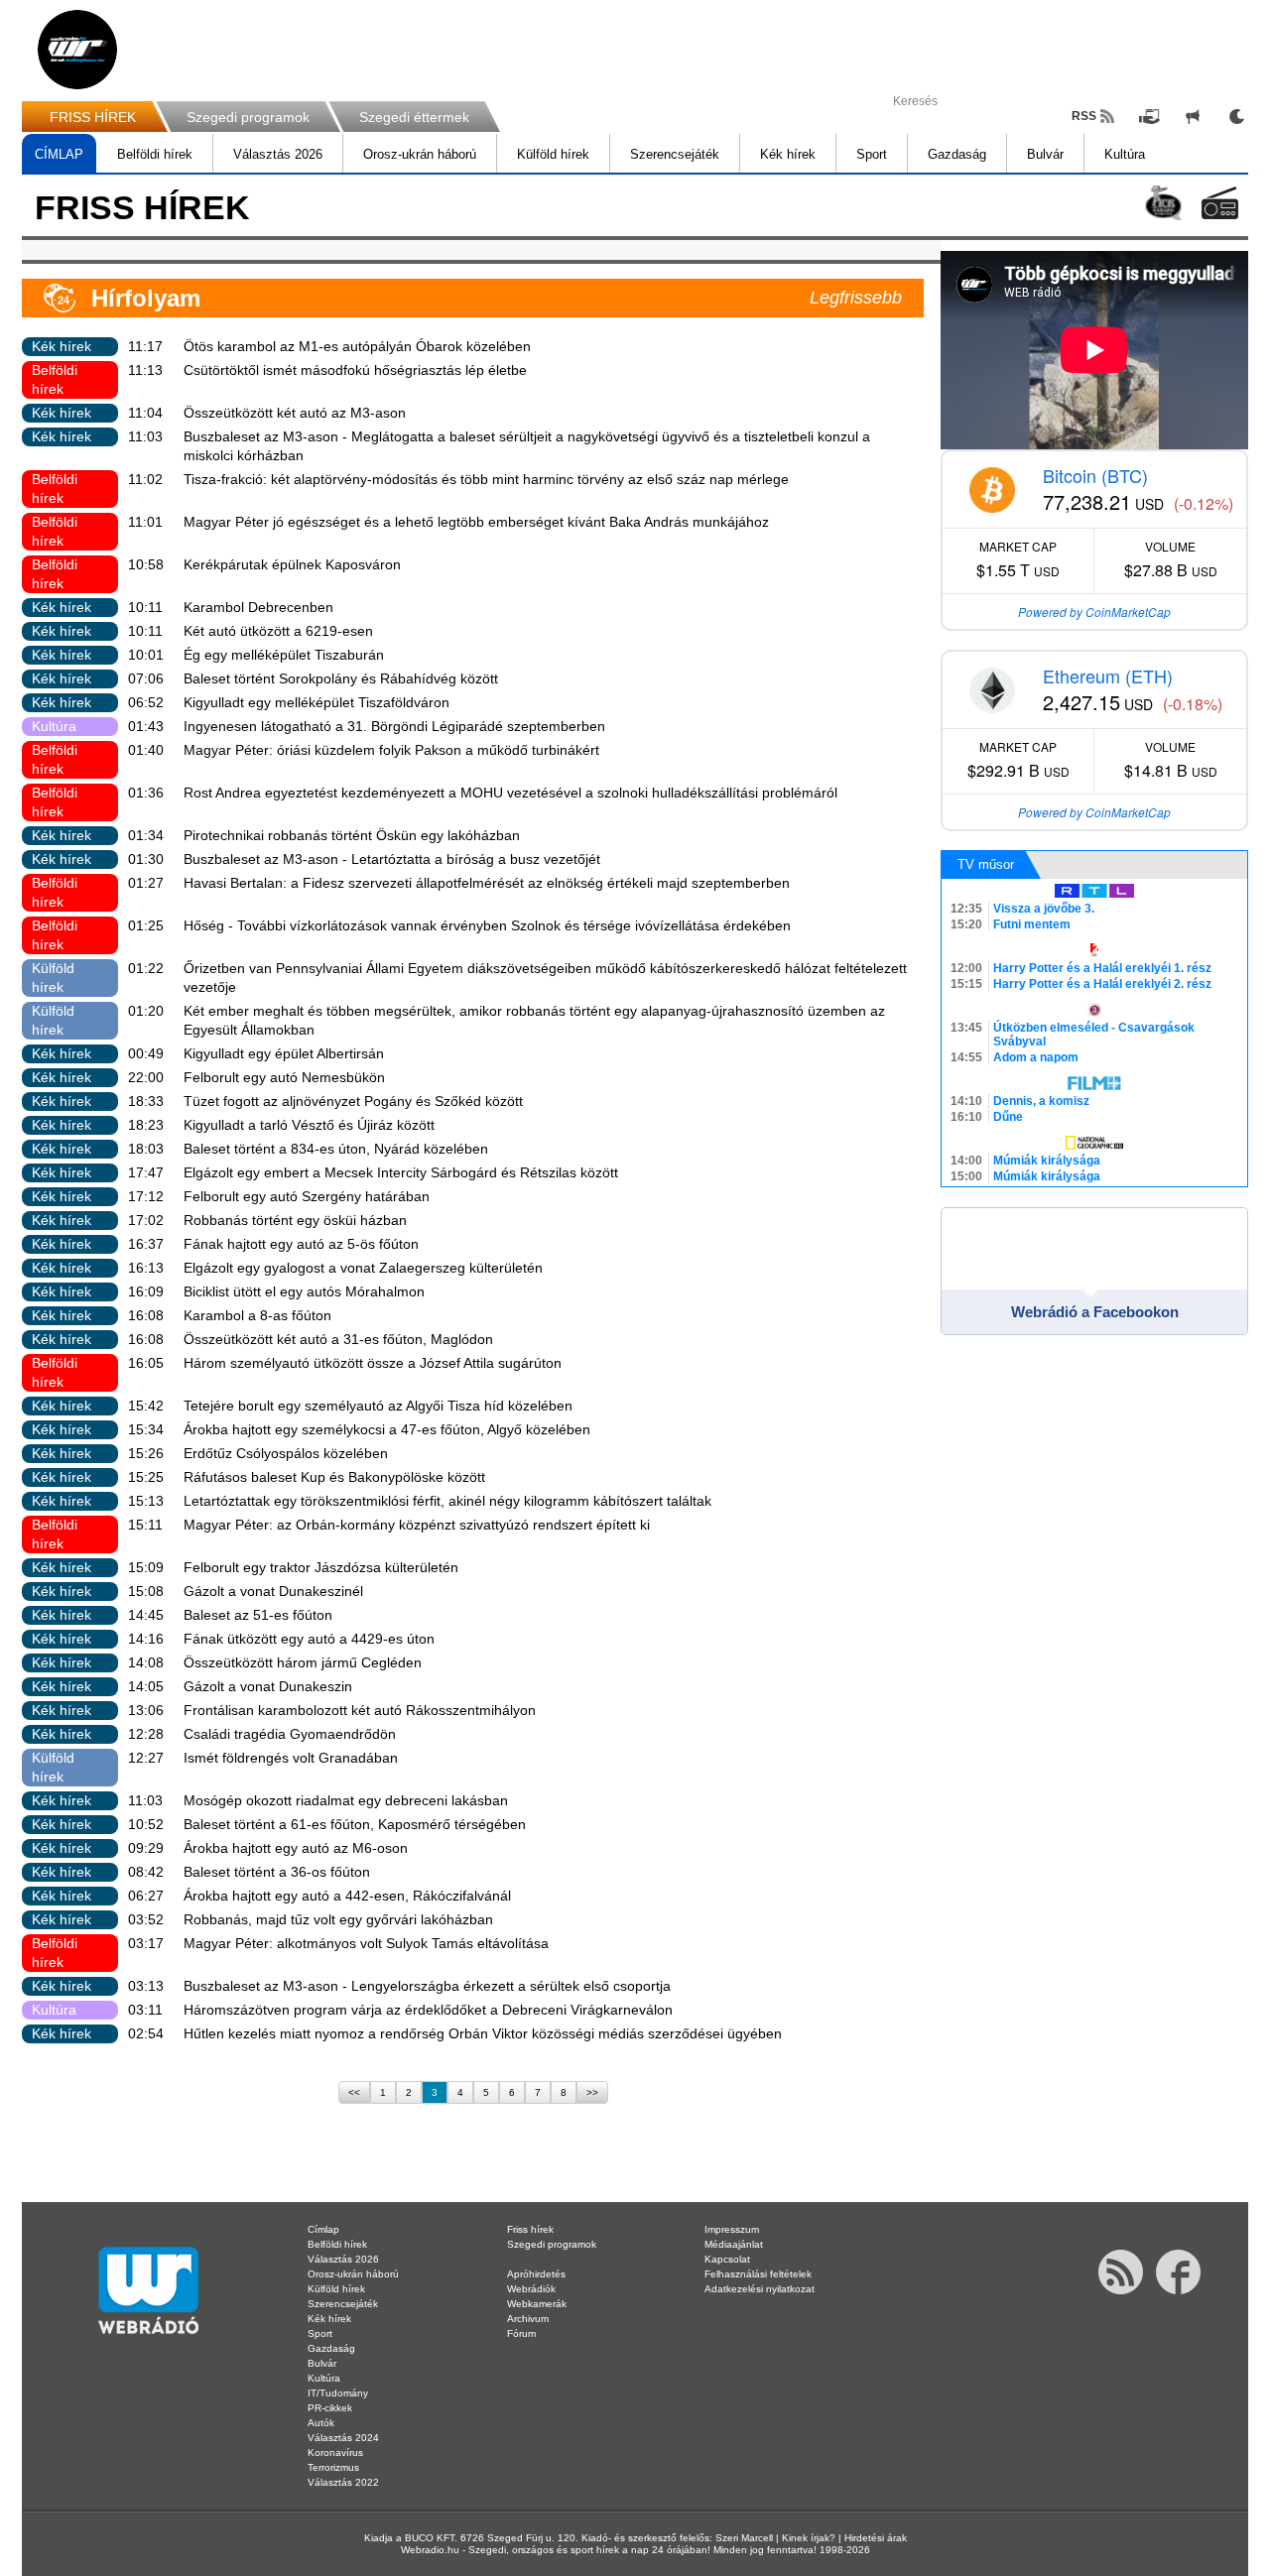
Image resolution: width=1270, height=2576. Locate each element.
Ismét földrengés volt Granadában (291, 1758)
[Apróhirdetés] (1193, 116)
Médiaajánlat (734, 2244)
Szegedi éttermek (414, 117)
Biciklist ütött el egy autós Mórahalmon (304, 1291)
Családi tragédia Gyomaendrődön (290, 1734)
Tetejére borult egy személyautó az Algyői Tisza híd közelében (378, 1406)
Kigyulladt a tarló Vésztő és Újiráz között (309, 1125)
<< (354, 2092)
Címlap (323, 2229)
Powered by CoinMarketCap (1094, 612)
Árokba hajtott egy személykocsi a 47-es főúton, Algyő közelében (387, 1429)
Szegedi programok (248, 117)
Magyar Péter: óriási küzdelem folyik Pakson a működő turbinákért (391, 750)
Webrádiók (531, 2289)
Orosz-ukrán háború (420, 154)
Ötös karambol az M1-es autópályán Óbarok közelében (357, 346)
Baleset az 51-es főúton (258, 1615)
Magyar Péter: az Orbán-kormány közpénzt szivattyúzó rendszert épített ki (417, 1525)
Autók (321, 2423)
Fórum (521, 2333)
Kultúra (1125, 154)
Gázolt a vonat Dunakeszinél (273, 1591)
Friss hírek (530, 2229)
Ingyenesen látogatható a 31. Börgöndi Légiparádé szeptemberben (394, 726)
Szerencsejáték (675, 154)
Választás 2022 (343, 2482)
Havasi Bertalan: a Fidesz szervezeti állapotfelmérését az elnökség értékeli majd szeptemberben (487, 883)
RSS (1084, 116)
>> (592, 2092)
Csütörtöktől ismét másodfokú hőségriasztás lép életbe (355, 370)
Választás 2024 (343, 2438)
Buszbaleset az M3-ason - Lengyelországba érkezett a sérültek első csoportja (427, 1986)
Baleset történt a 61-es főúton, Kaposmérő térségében (355, 1824)
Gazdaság (957, 154)
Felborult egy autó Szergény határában (307, 1196)
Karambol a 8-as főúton (257, 1315)
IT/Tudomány (338, 2393)
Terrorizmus (333, 2467)
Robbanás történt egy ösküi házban (295, 1220)
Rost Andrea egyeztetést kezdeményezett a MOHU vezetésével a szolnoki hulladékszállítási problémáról (510, 793)
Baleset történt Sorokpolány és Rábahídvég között (341, 678)
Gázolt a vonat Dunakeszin (268, 1686)
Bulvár (1045, 154)
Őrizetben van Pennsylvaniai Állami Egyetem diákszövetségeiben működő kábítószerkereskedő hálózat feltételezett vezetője (545, 978)
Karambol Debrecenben (258, 607)
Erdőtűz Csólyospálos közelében (286, 1453)
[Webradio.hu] (77, 50)
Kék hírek (788, 154)
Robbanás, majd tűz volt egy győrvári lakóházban (338, 1919)
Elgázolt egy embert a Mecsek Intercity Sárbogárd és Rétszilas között (401, 1172)
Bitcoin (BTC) (1095, 475)
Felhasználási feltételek (758, 2274)
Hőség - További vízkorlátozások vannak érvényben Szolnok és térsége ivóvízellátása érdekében (487, 925)
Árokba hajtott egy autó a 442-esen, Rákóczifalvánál (347, 1896)
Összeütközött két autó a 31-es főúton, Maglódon (338, 1339)
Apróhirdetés (536, 2274)
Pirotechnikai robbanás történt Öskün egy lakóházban (352, 835)
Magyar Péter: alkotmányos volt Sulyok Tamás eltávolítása (366, 1943)
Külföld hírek (553, 154)
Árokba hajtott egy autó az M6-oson (296, 1848)
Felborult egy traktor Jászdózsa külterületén (321, 1567)
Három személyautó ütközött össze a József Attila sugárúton (373, 1363)
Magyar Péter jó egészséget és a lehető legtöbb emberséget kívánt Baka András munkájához (476, 522)
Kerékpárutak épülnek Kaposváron (292, 564)
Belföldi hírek (155, 154)
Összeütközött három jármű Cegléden (303, 1662)
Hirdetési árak (876, 2538)
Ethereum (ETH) (1108, 675)
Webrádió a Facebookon (1095, 1312)
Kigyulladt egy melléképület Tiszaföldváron (317, 702)
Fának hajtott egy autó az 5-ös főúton (301, 1244)
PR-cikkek (330, 2408)
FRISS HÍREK (93, 117)
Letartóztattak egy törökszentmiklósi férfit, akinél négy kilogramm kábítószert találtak (447, 1501)
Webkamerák (537, 2304)
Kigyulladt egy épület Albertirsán (284, 1053)
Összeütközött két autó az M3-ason (295, 413)
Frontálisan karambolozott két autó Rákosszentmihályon (360, 1710)
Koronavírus (335, 2453)
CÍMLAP (59, 154)
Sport (872, 154)
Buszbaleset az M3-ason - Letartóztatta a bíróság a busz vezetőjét (392, 859)
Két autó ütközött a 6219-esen (278, 631)
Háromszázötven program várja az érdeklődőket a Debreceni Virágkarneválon (428, 2010)
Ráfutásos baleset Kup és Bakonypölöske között (334, 1477)
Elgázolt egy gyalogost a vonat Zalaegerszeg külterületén (363, 1268)
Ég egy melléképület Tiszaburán (284, 655)
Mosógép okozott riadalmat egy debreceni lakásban (346, 1800)
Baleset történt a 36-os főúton (277, 1872)
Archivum (528, 2319)
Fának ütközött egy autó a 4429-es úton (309, 1639)
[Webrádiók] (1220, 203)
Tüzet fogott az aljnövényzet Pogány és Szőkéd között (353, 1101)
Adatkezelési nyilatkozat (760, 2289)
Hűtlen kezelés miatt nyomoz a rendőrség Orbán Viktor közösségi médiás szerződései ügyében (483, 2033)
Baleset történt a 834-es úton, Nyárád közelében (336, 1149)
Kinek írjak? (809, 2538)
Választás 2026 (278, 154)
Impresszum (732, 2229)
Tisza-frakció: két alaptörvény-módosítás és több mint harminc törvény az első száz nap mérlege (486, 479)
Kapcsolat (727, 2259)
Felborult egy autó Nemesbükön (284, 1077)
